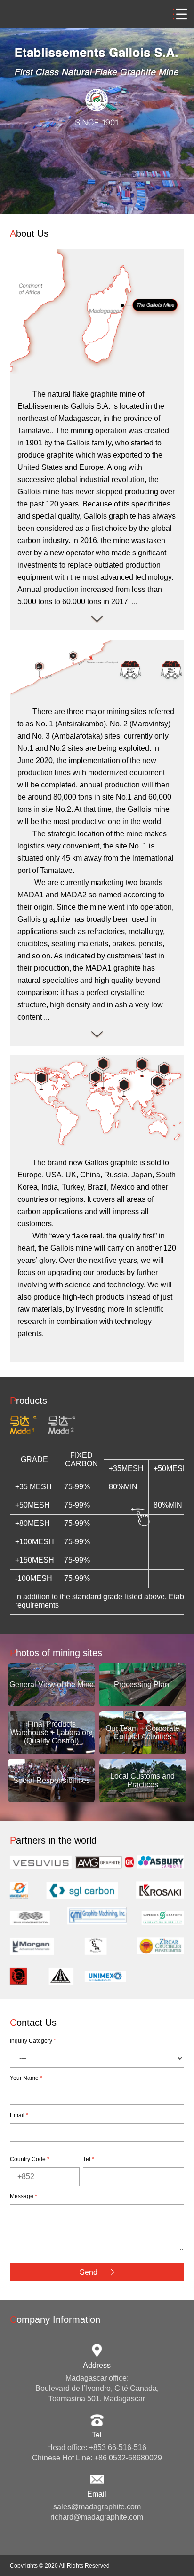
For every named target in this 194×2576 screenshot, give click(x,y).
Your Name (26, 2078)
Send (89, 2272)
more (97, 620)
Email (19, 2115)
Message (24, 2196)
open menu (180, 14)
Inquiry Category (33, 2041)
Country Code (30, 2159)
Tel (89, 2159)
